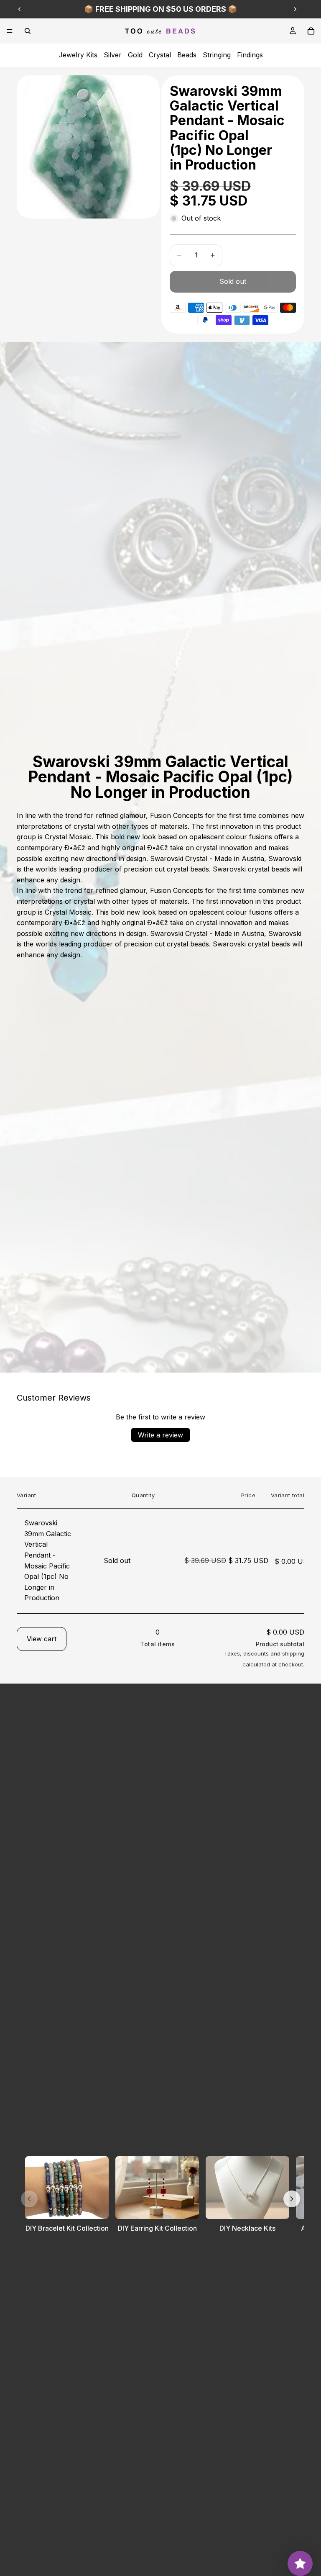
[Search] (28, 31)
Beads (187, 55)
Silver (113, 55)
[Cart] (311, 31)
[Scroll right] (292, 2199)
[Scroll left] (29, 2199)
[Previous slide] (20, 9)
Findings (250, 55)
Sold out (233, 281)
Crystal (160, 55)
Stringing (217, 55)
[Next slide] (295, 9)
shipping (293, 1653)
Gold (135, 55)
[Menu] (10, 31)
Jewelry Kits (78, 55)
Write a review (160, 1435)
